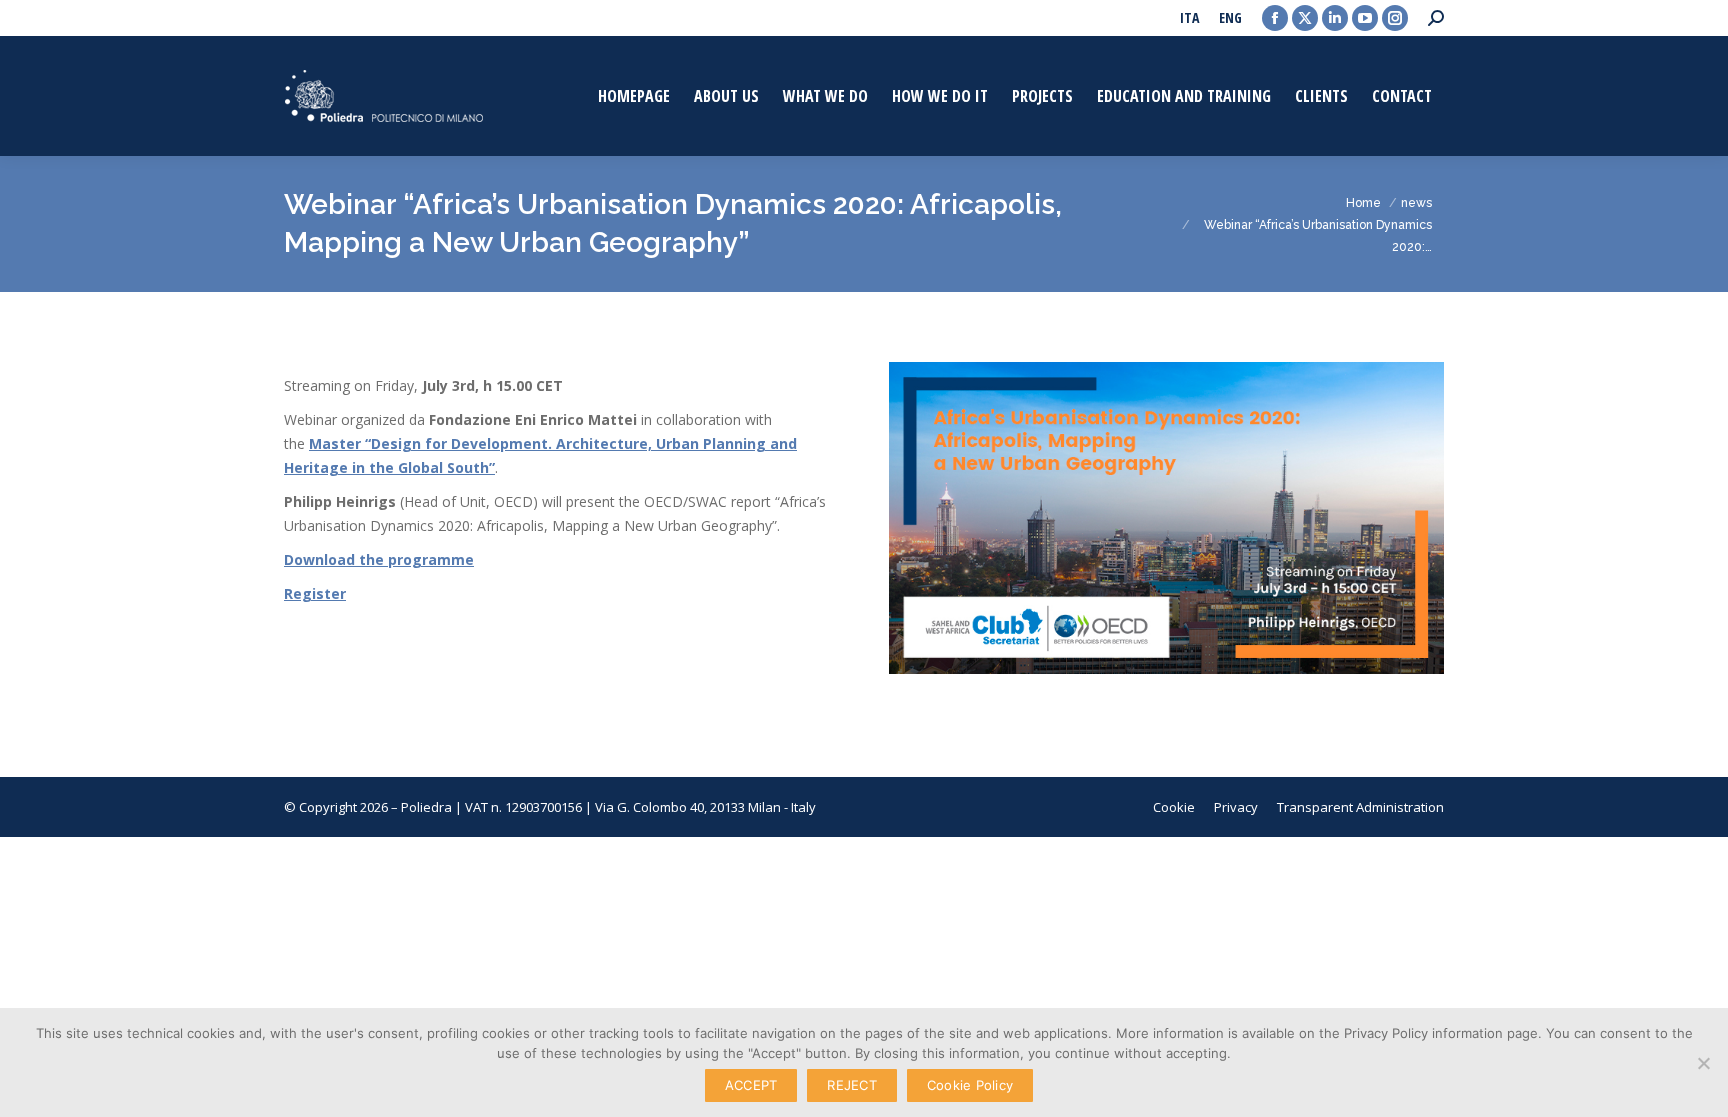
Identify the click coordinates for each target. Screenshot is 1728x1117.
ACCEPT (751, 1085)
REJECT (852, 1085)
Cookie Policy (970, 1085)
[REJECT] (1703, 1063)
